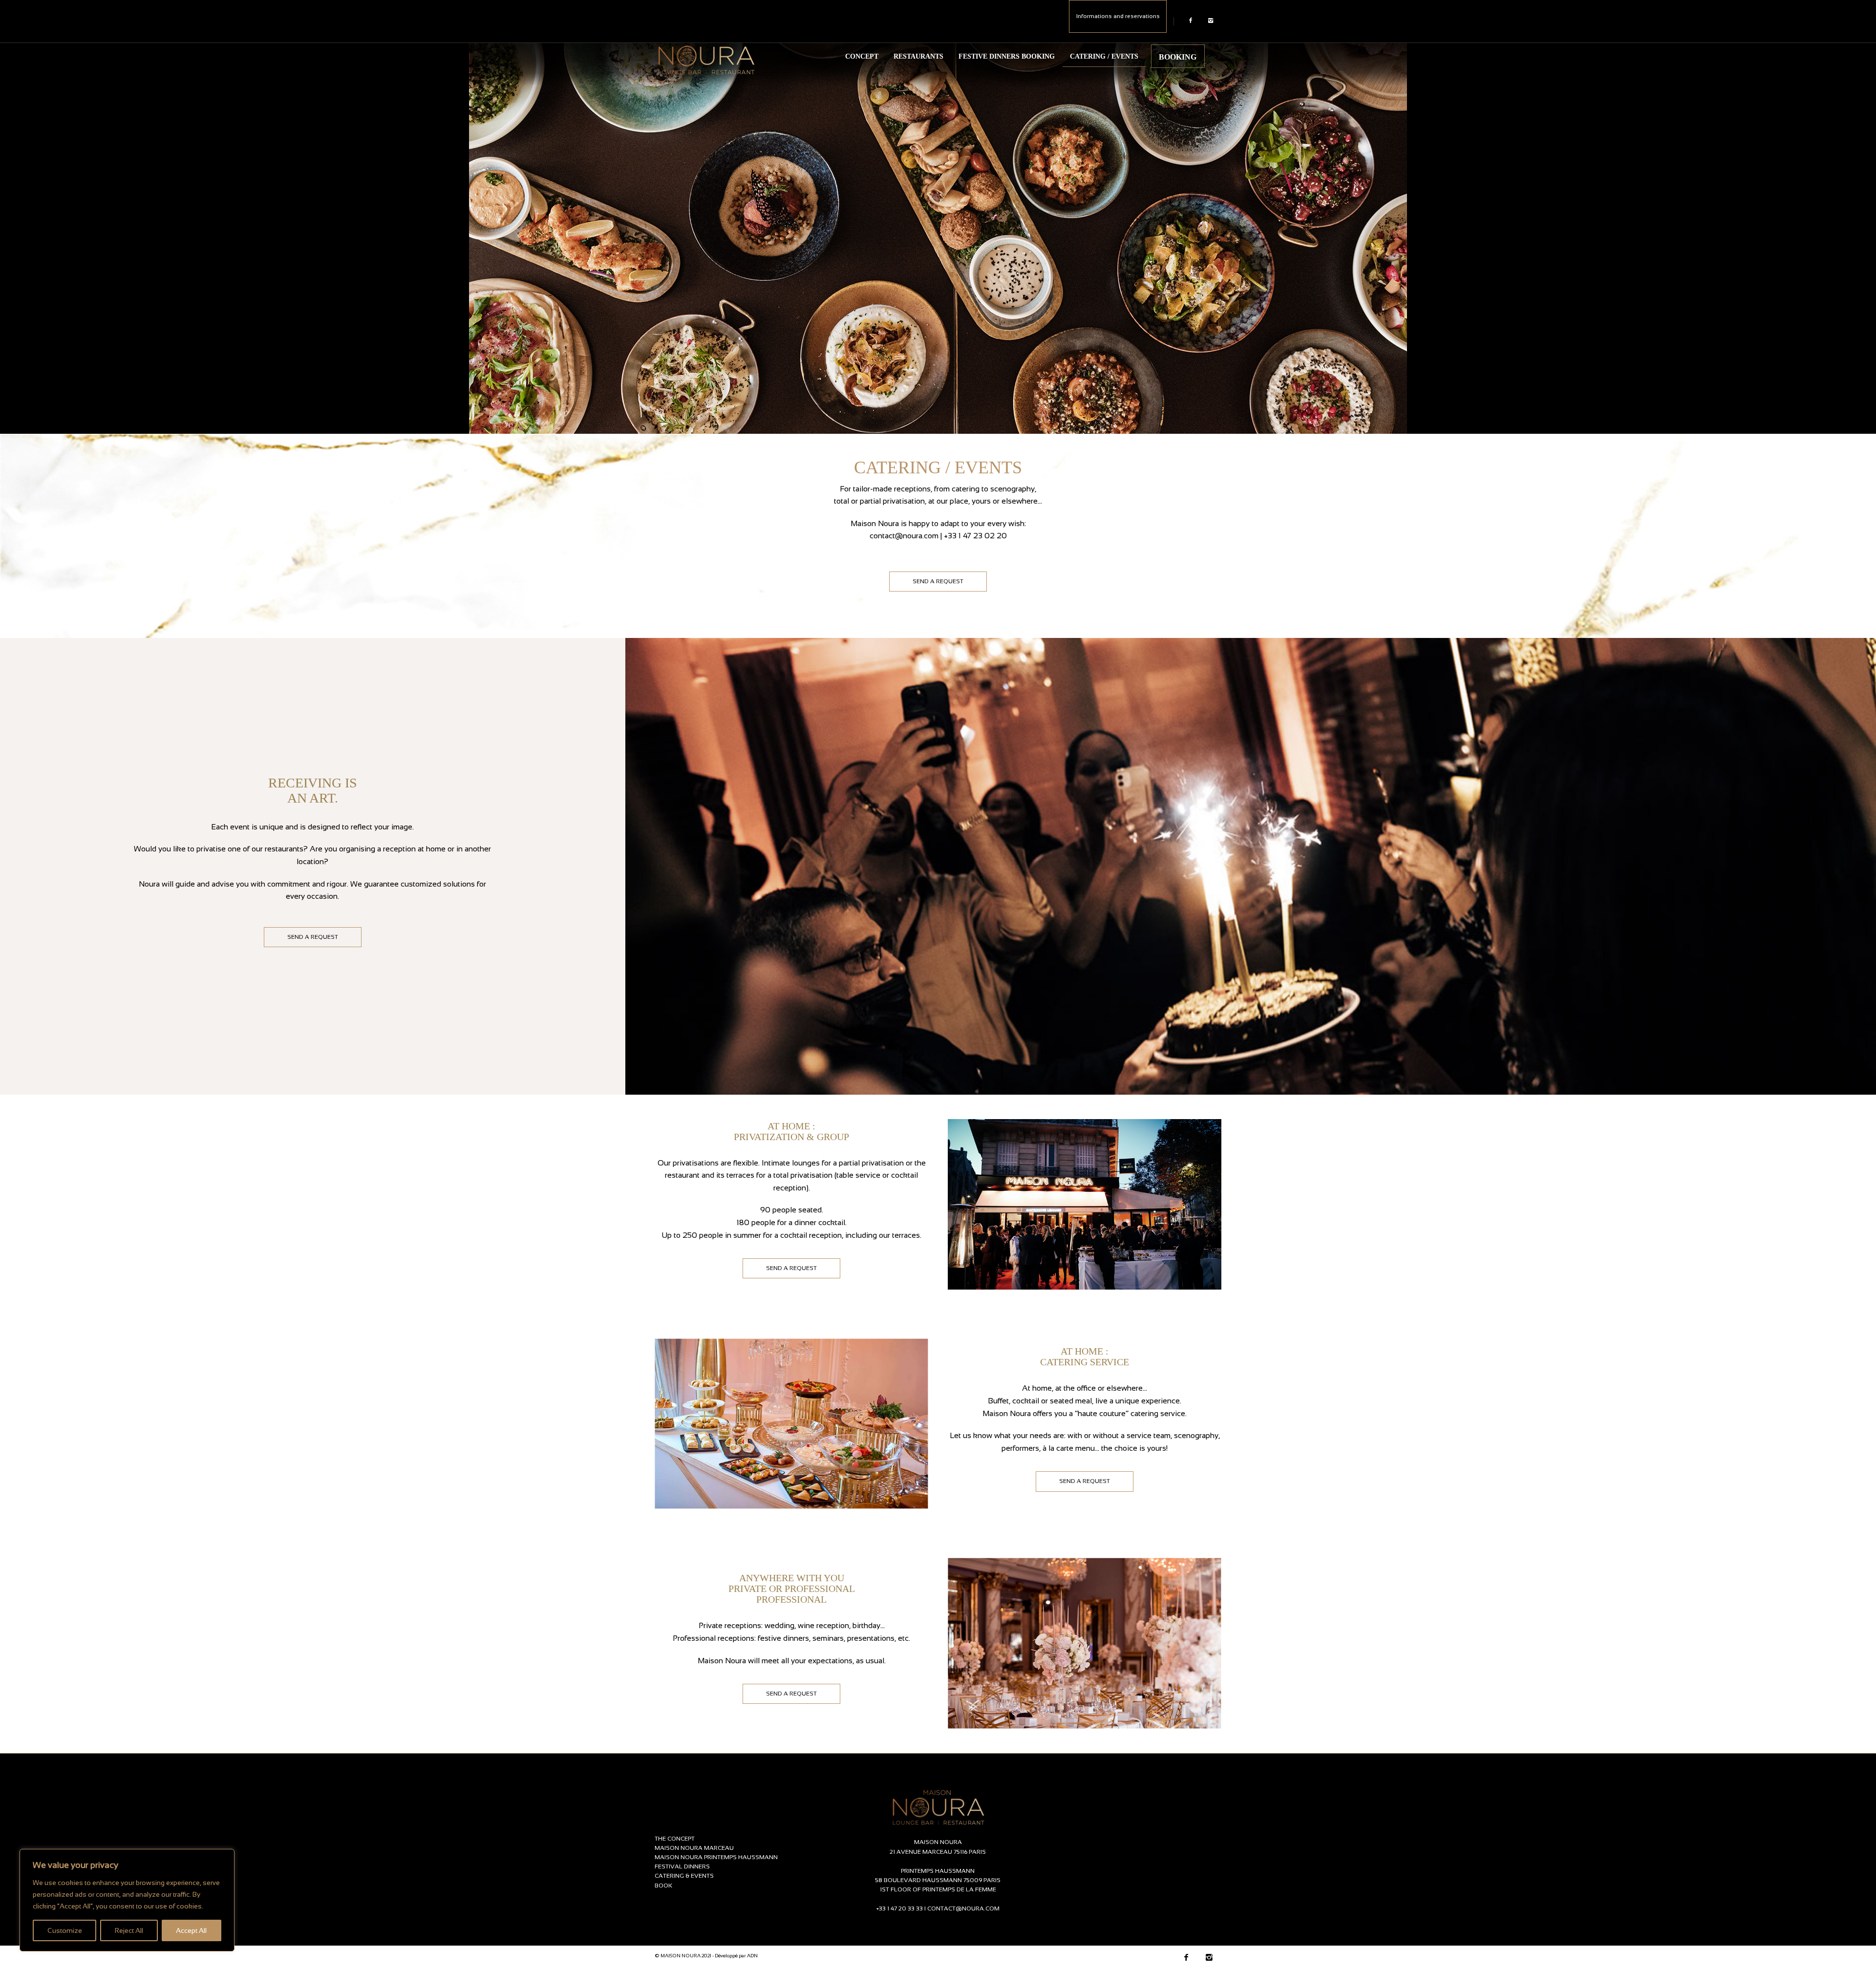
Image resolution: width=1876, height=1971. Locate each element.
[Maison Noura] (706, 56)
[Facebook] (1190, 21)
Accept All (191, 1930)
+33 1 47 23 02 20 (975, 536)
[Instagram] (1210, 21)
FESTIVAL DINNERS (682, 1866)
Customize (65, 1930)
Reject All (129, 1930)
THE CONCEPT (675, 1839)
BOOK (663, 1886)
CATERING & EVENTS (684, 1876)
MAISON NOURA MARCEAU (694, 1848)
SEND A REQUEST (938, 581)
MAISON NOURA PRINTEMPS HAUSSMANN (716, 1857)
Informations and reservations (1118, 16)
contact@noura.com (904, 536)
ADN (752, 1956)
